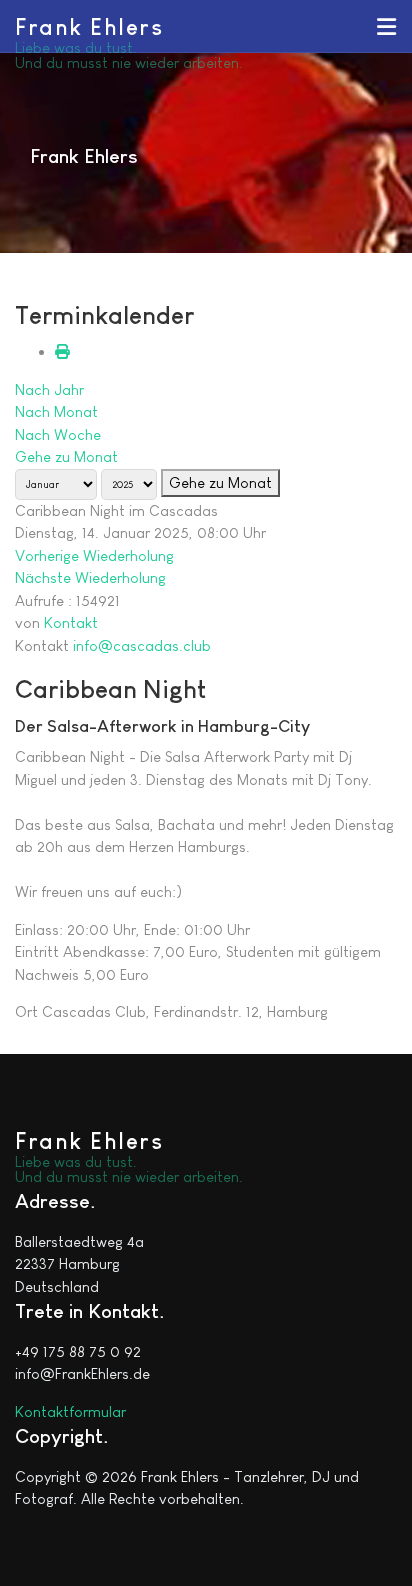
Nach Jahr (49, 389)
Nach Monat (56, 411)
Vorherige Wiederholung (94, 555)
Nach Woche (58, 434)
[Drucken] (62, 351)
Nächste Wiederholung (90, 577)
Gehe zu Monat (66, 456)
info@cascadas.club (142, 645)
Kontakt (71, 622)
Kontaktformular (70, 1411)
